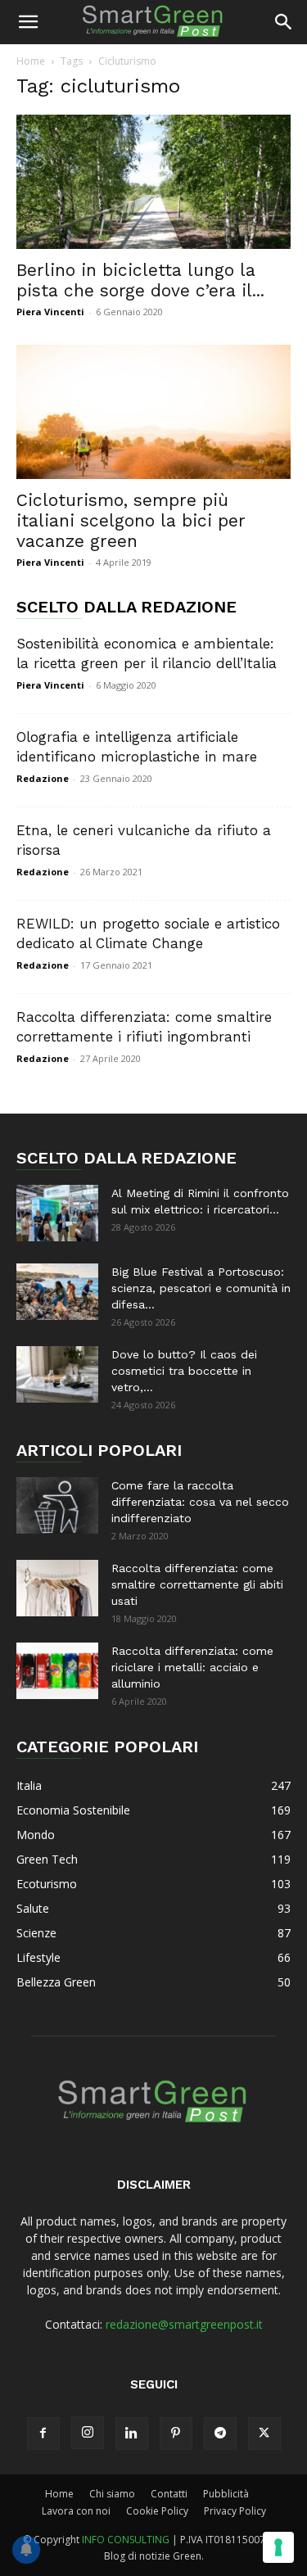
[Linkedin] (132, 2434)
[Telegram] (220, 2434)
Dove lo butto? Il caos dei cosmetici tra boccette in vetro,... (184, 1371)
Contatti (169, 2494)
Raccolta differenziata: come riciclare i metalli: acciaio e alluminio (192, 1667)
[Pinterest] (176, 2434)
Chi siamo (112, 2494)
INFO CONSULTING (126, 2540)
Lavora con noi (76, 2511)
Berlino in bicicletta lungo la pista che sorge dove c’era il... (140, 280)
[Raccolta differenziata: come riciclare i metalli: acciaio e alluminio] (57, 1671)
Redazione (43, 778)
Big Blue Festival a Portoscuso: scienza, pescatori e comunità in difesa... (201, 1288)
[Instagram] (88, 2433)
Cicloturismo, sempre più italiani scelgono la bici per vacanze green (131, 520)
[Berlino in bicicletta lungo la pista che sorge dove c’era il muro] (153, 182)
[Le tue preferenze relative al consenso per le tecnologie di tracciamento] (278, 2547)
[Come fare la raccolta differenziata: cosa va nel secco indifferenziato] (57, 1505)
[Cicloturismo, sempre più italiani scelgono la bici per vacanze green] (153, 412)
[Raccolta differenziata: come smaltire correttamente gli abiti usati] (57, 1588)
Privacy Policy (235, 2511)
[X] (264, 2434)
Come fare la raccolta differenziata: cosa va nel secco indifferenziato (200, 1502)
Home (31, 61)
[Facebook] (43, 2434)
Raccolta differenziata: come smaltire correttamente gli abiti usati (197, 1584)
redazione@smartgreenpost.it (184, 2324)
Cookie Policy (157, 2511)
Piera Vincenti (50, 312)
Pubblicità (226, 2494)
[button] (28, 22)
